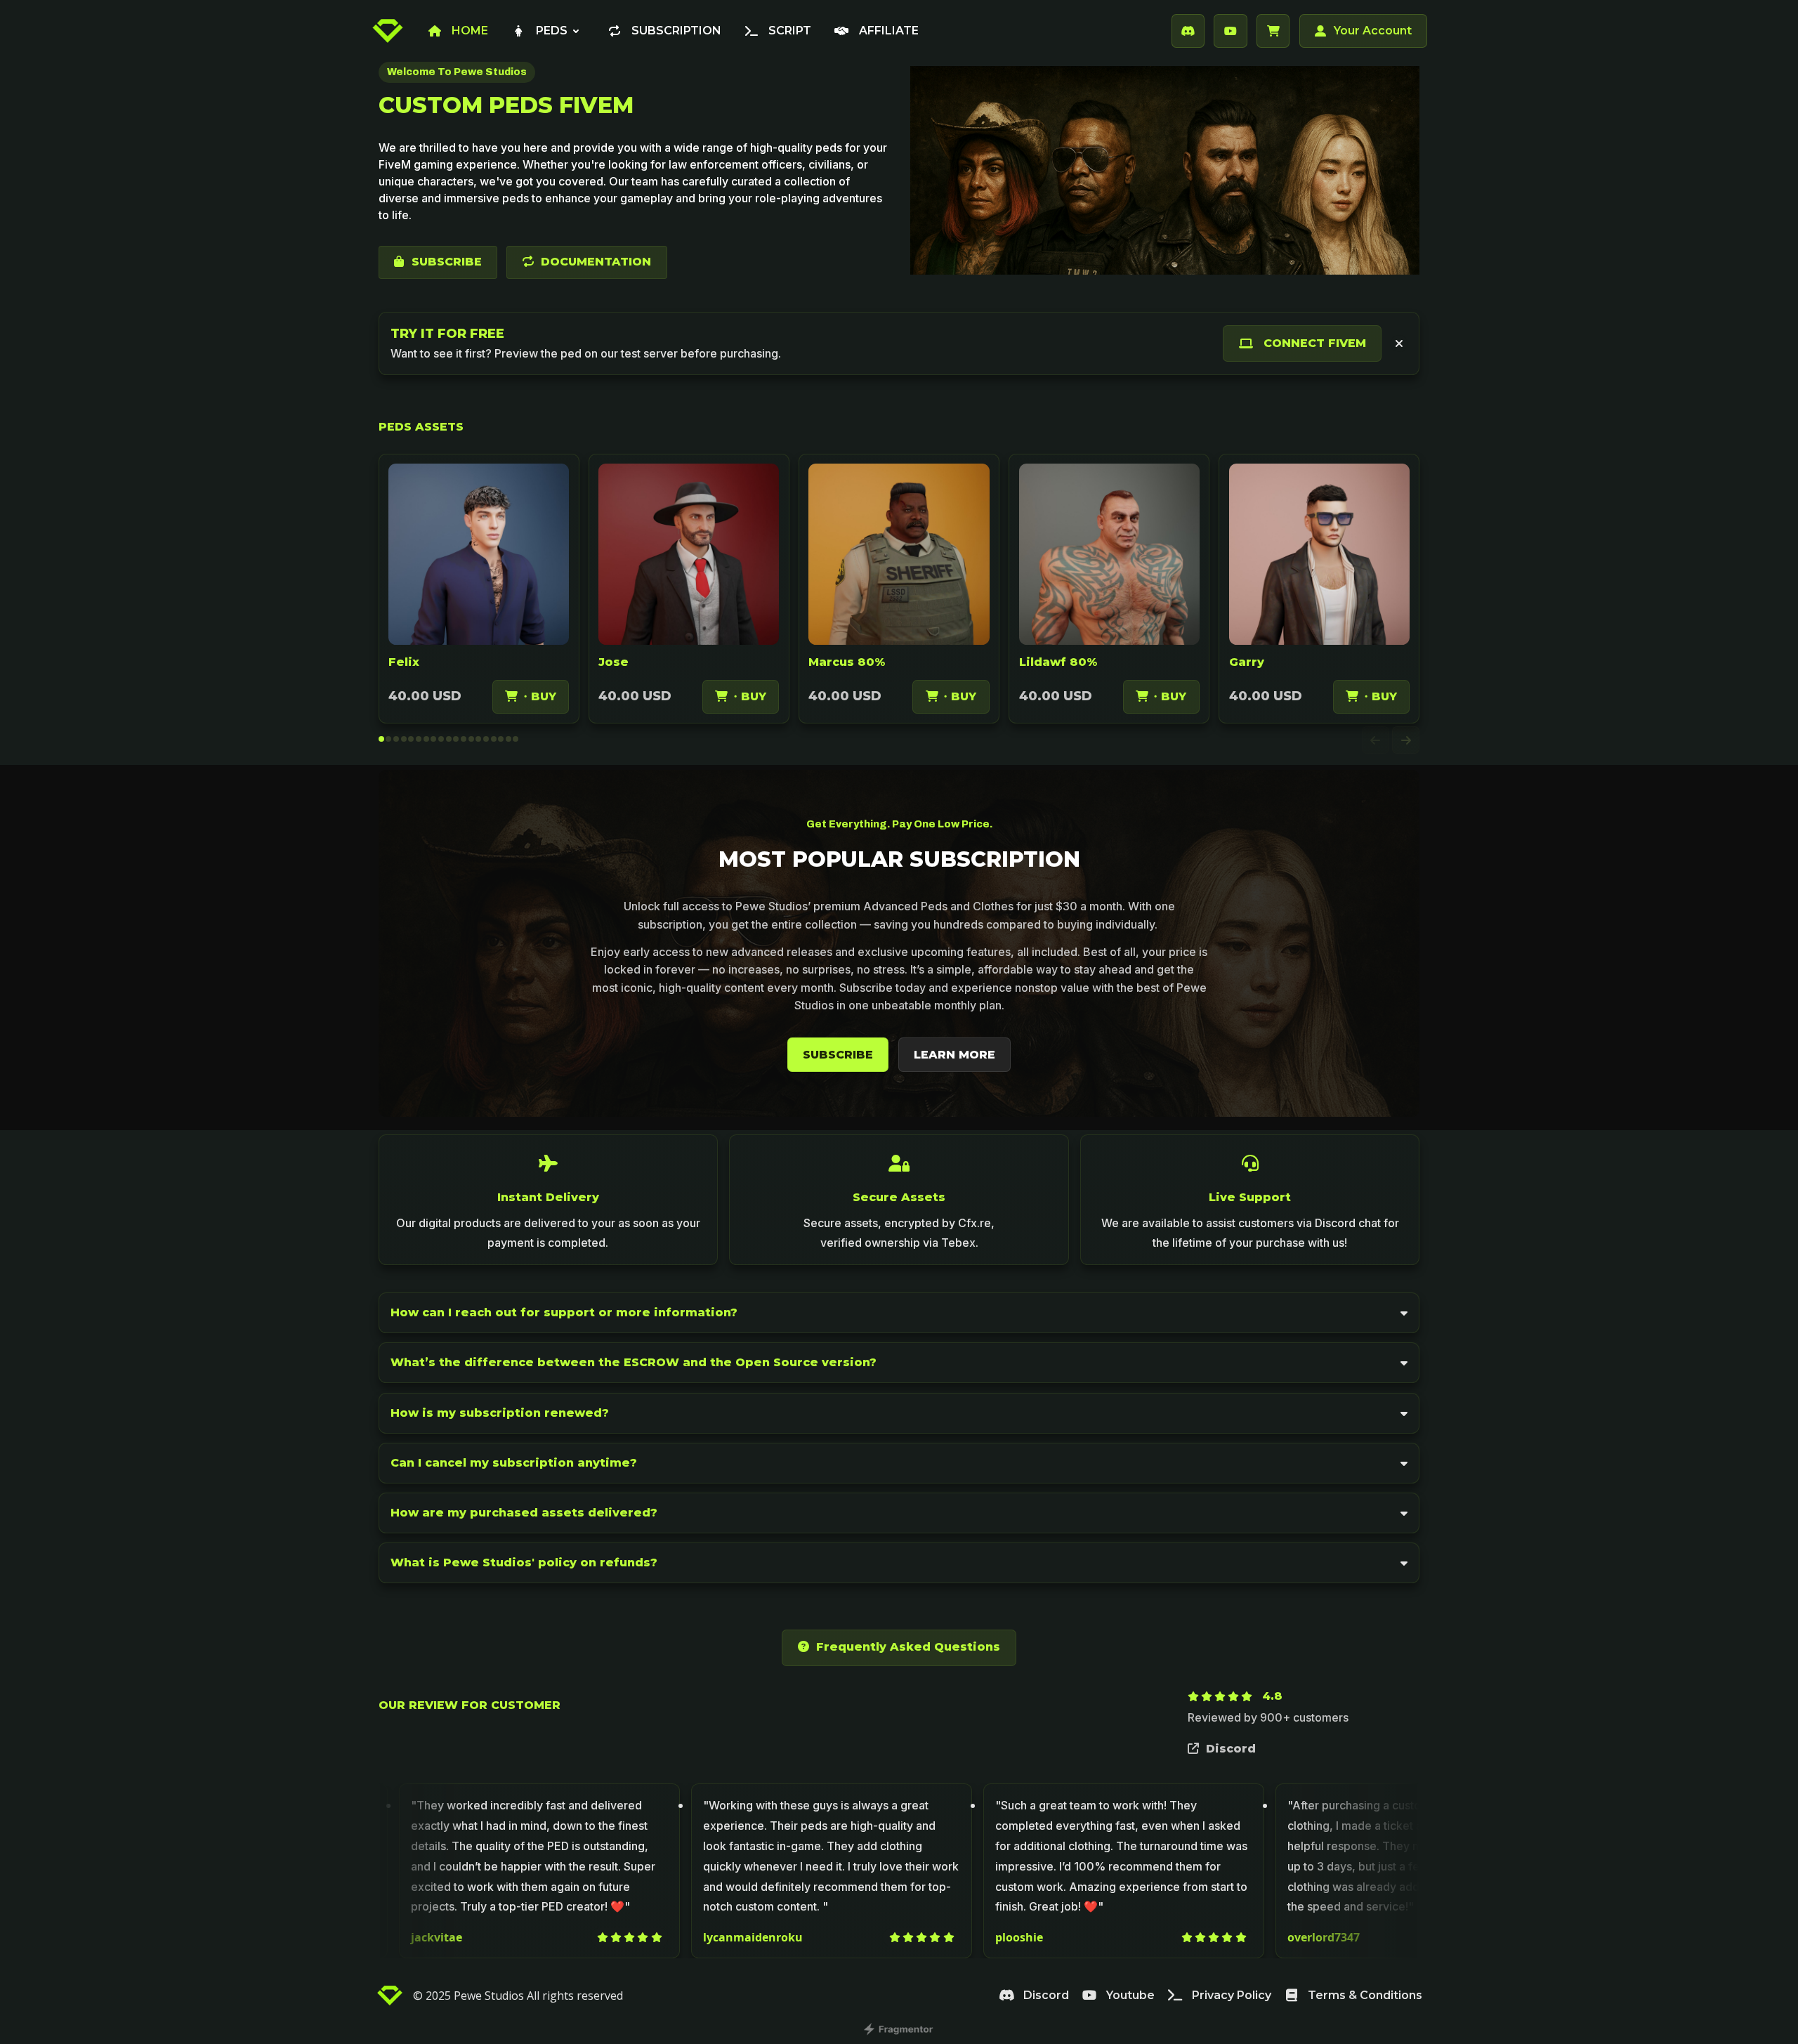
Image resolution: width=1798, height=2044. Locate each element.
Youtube (1130, 1995)
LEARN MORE (954, 1055)
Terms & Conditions (1365, 1995)
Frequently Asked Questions (908, 1647)
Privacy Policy (1232, 1995)
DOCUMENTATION (596, 262)
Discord (1231, 1749)
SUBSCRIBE (447, 262)
